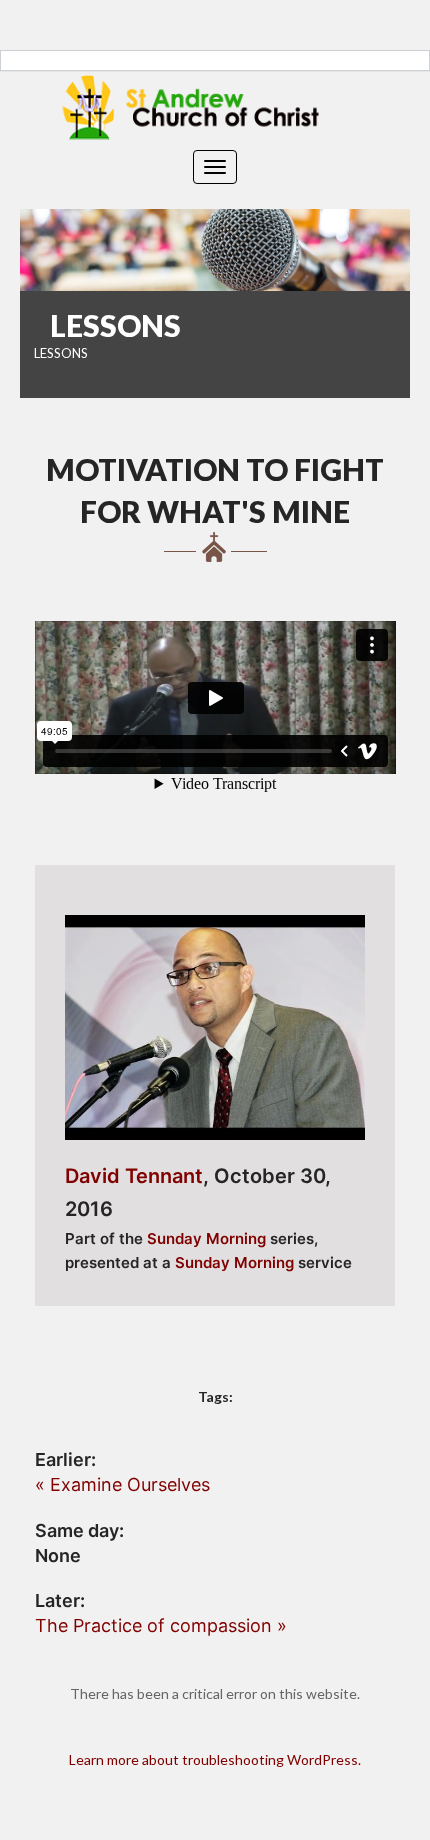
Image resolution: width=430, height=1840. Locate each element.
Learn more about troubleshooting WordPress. (215, 1759)
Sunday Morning (206, 1238)
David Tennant (134, 1176)
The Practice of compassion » (161, 1625)
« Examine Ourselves (122, 1484)
